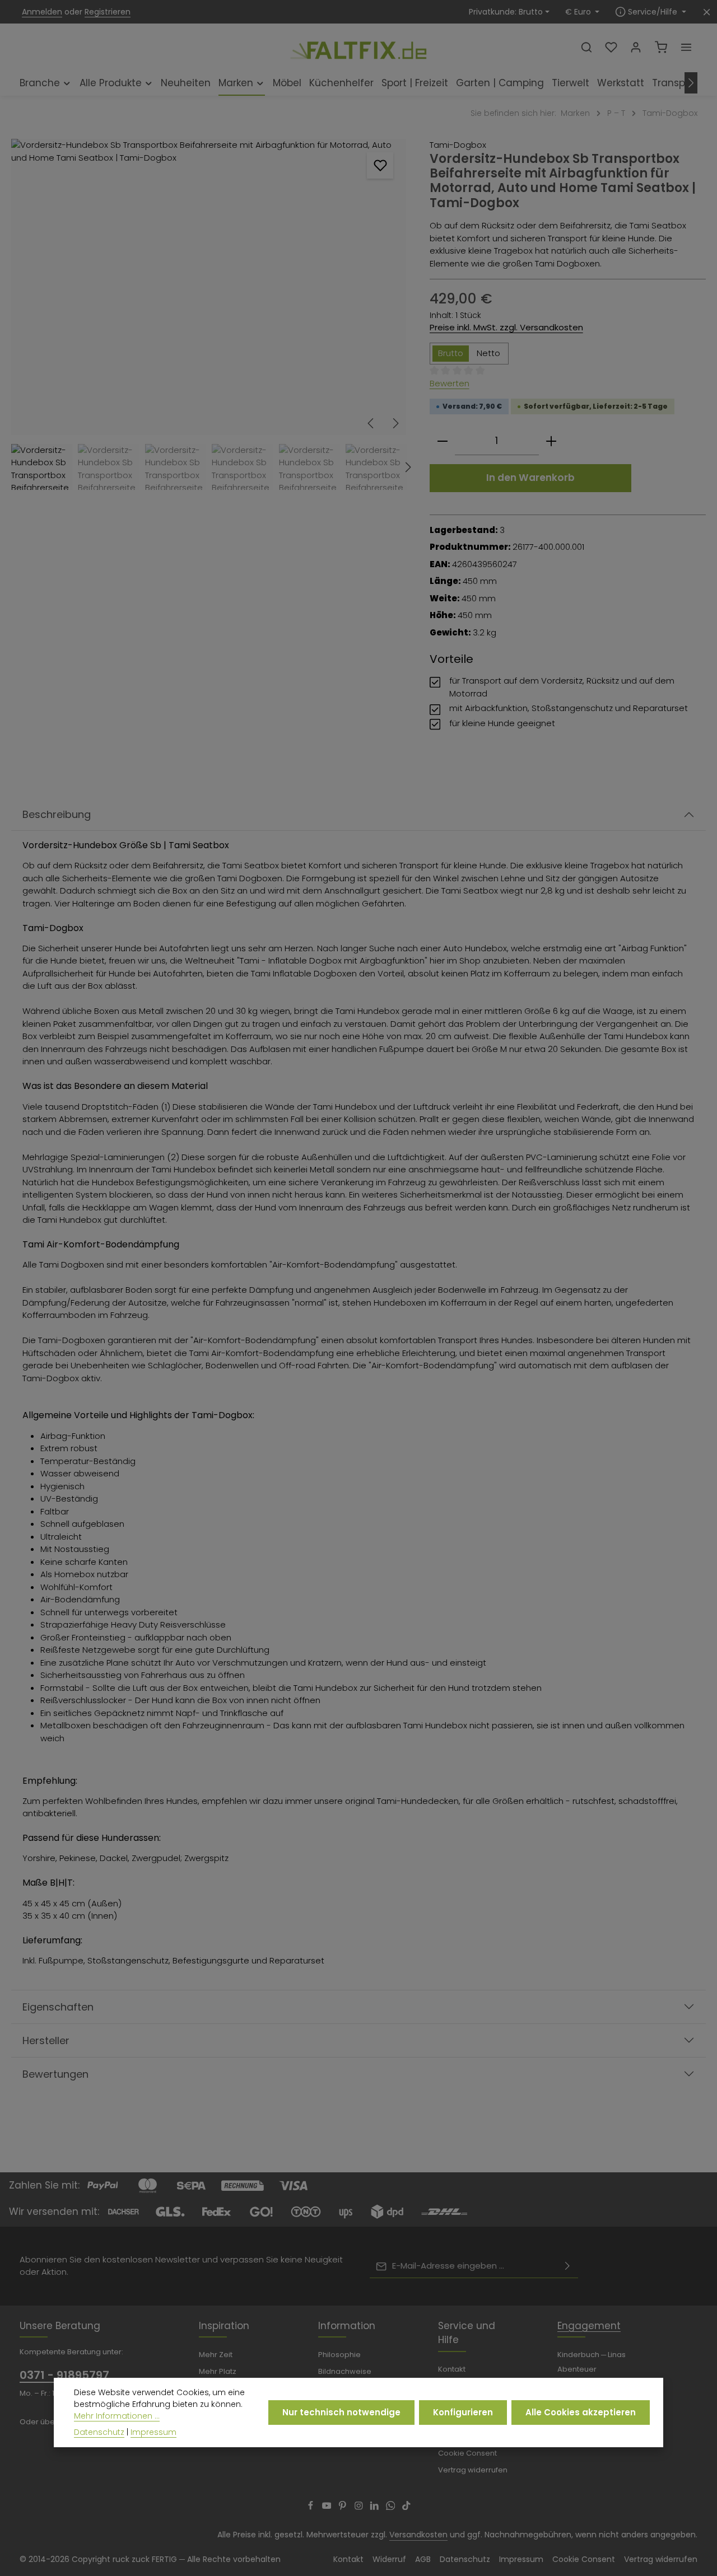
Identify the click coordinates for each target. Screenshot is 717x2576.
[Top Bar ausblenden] (707, 12)
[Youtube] (328, 2507)
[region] (209, 314)
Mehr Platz (218, 2371)
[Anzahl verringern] (443, 441)
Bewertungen (55, 2074)
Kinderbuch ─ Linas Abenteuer (592, 2362)
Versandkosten (418, 2535)
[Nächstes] (691, 83)
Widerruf (389, 2559)
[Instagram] (360, 2507)
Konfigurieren (463, 2412)
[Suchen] (586, 47)
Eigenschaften (58, 2007)
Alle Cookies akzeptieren (581, 2412)
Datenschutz (465, 2559)
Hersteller (46, 2040)
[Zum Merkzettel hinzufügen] (380, 165)
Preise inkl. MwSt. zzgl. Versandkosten (506, 327)
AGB (423, 2559)
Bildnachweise (345, 2371)
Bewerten (450, 383)
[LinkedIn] (376, 2507)
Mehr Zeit (216, 2355)
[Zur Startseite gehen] (358, 46)
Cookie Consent (467, 2453)
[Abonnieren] (567, 2266)
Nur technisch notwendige (341, 2412)
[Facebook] (312, 2507)
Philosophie (339, 2355)
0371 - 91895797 (64, 2375)
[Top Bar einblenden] (686, 47)
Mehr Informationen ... (117, 2416)
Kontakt (452, 2369)
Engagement (589, 2326)
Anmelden (42, 12)
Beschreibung (57, 814)
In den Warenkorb (530, 478)
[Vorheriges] (371, 423)
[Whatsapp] (392, 2507)
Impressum (521, 2559)
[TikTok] (406, 2507)
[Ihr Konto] (636, 47)
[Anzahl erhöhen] (551, 441)
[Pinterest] (344, 2507)
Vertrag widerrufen (473, 2470)
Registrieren (108, 12)
